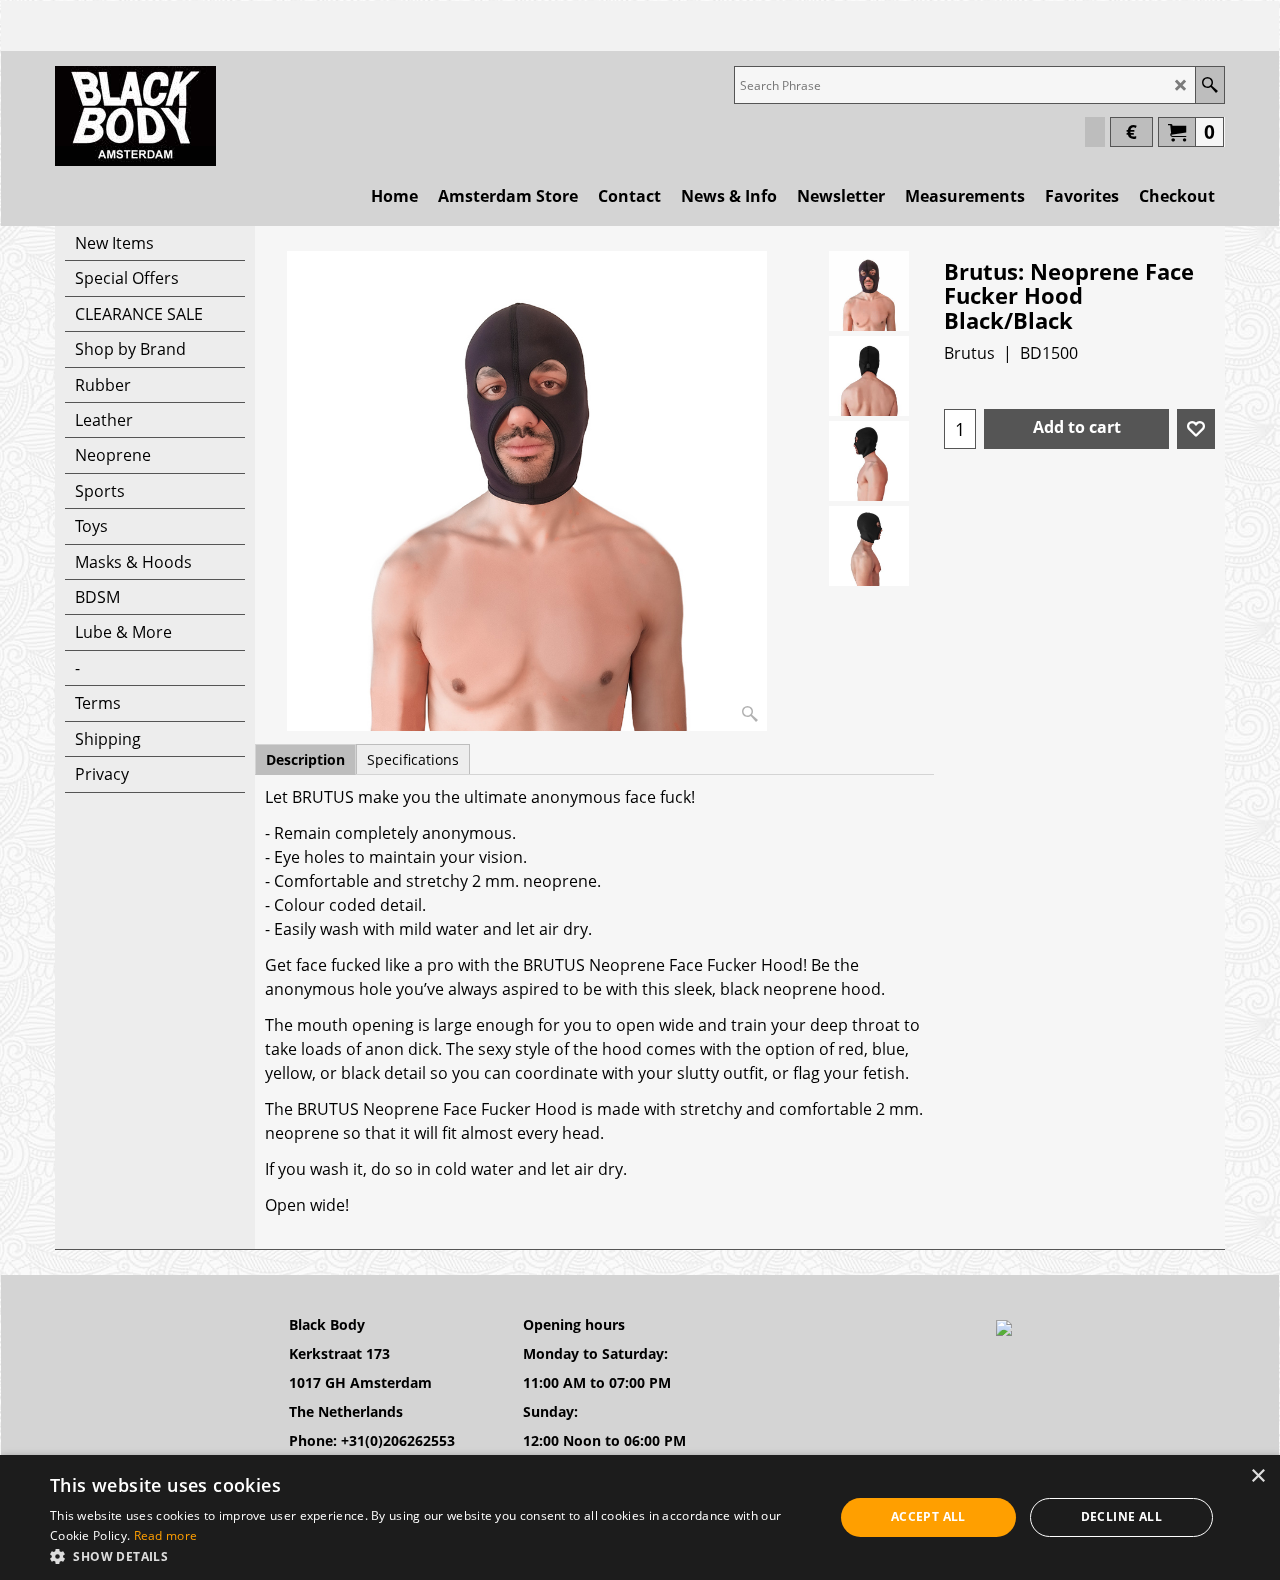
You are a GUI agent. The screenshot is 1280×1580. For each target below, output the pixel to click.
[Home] (135, 116)
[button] (430, 1555)
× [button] (1257, 1476)
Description (305, 759)
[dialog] (640, 1517)
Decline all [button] (1121, 1516)
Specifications (413, 759)
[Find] (1209, 85)
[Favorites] (1196, 429)
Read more (166, 1535)
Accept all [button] (928, 1516)
